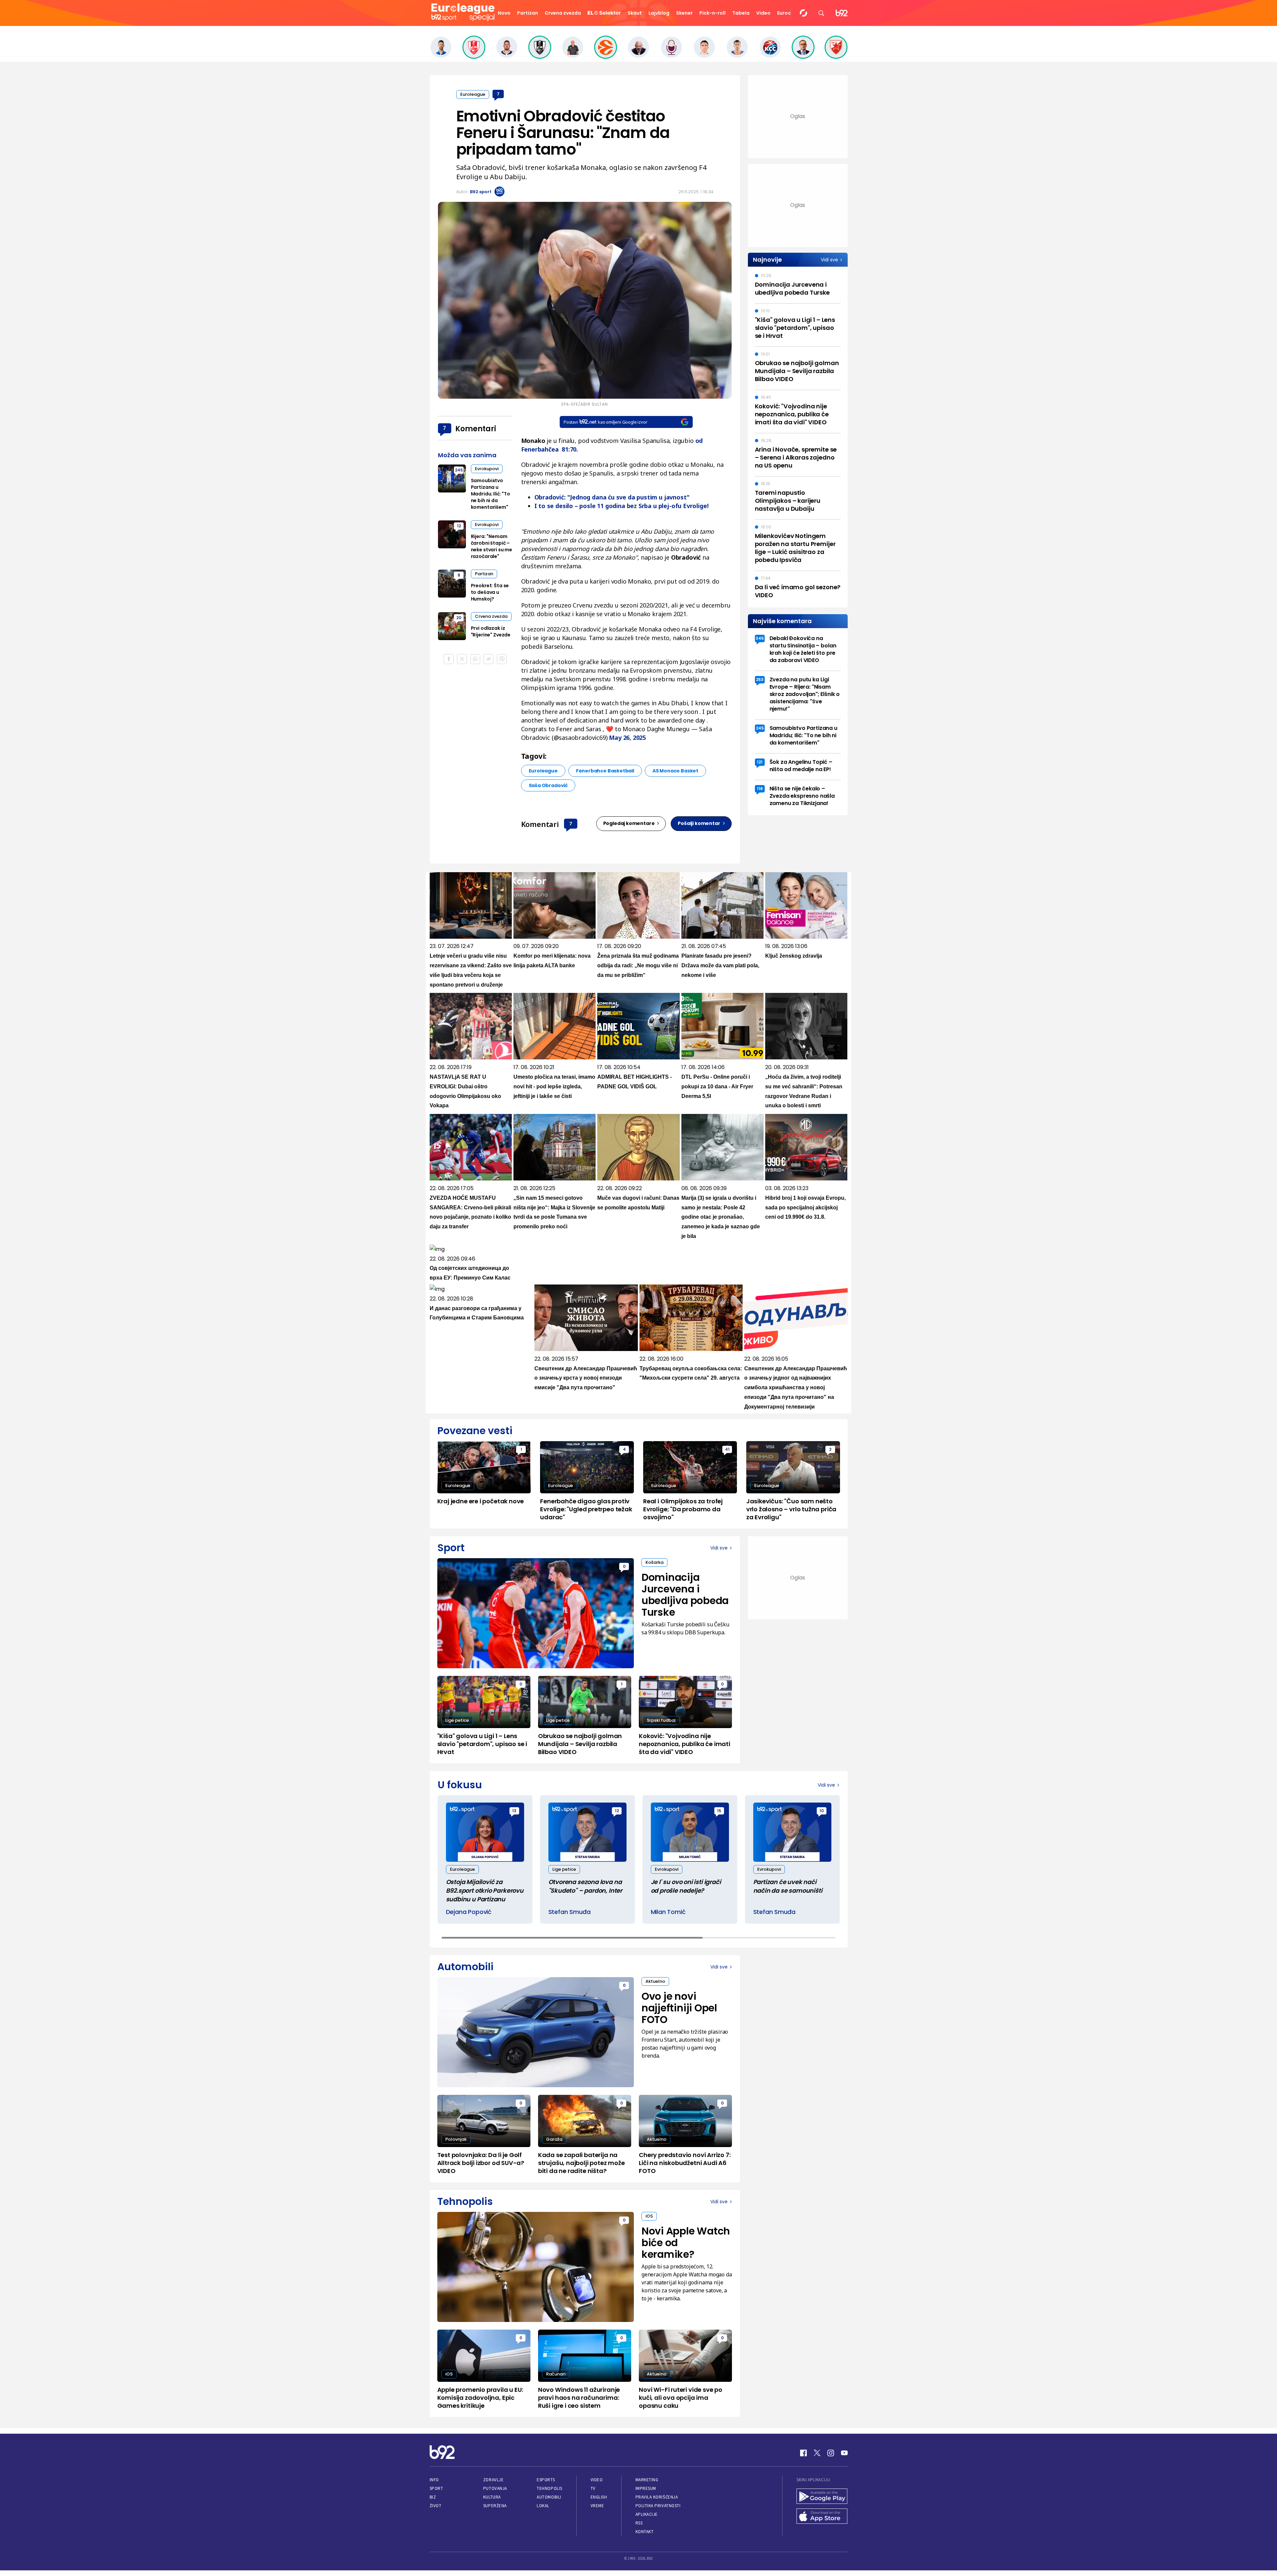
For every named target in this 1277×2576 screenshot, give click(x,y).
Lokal (543, 2506)
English (599, 2497)
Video (763, 13)
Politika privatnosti (658, 2506)
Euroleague (473, 94)
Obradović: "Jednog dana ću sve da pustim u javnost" (612, 497)
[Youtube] (844, 2453)
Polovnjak (456, 2139)
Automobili (549, 2497)
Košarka (654, 1562)
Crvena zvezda (563, 13)
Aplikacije (647, 2514)
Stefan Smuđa (569, 1912)
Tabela (741, 13)
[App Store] (822, 2517)
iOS (649, 2216)
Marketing (647, 2480)
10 (822, 1811)
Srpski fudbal (661, 1720)
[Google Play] (822, 2497)
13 (514, 1811)
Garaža (554, 2139)
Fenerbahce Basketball (605, 771)
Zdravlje (493, 2480)
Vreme (597, 2506)
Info (434, 2480)
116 (760, 789)
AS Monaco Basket (675, 771)
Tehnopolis (549, 2488)
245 (459, 470)
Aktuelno (655, 1981)
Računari (556, 2374)
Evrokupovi (487, 469)
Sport (436, 2488)
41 (727, 1449)
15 (719, 1811)
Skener (684, 13)
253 (760, 679)
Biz (433, 2497)
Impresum (646, 2488)
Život (436, 2506)
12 (459, 526)
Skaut (635, 13)
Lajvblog (659, 13)
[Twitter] (817, 2453)
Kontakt (645, 2532)
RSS (639, 2523)
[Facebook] (803, 2453)
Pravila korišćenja (657, 2497)
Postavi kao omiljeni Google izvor (605, 422)
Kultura (492, 2497)
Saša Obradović (548, 785)
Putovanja (495, 2488)
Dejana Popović (469, 1912)
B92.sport (481, 192)
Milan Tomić (668, 1912)
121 (760, 762)
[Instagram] (831, 2453)
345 (760, 638)
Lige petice (457, 1720)
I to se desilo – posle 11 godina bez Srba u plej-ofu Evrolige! (622, 506)
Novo (504, 13)
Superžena (495, 2506)
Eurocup (787, 13)
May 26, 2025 (627, 738)
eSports (546, 2480)
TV (593, 2488)
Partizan (528, 13)
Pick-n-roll (712, 13)
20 (459, 618)
